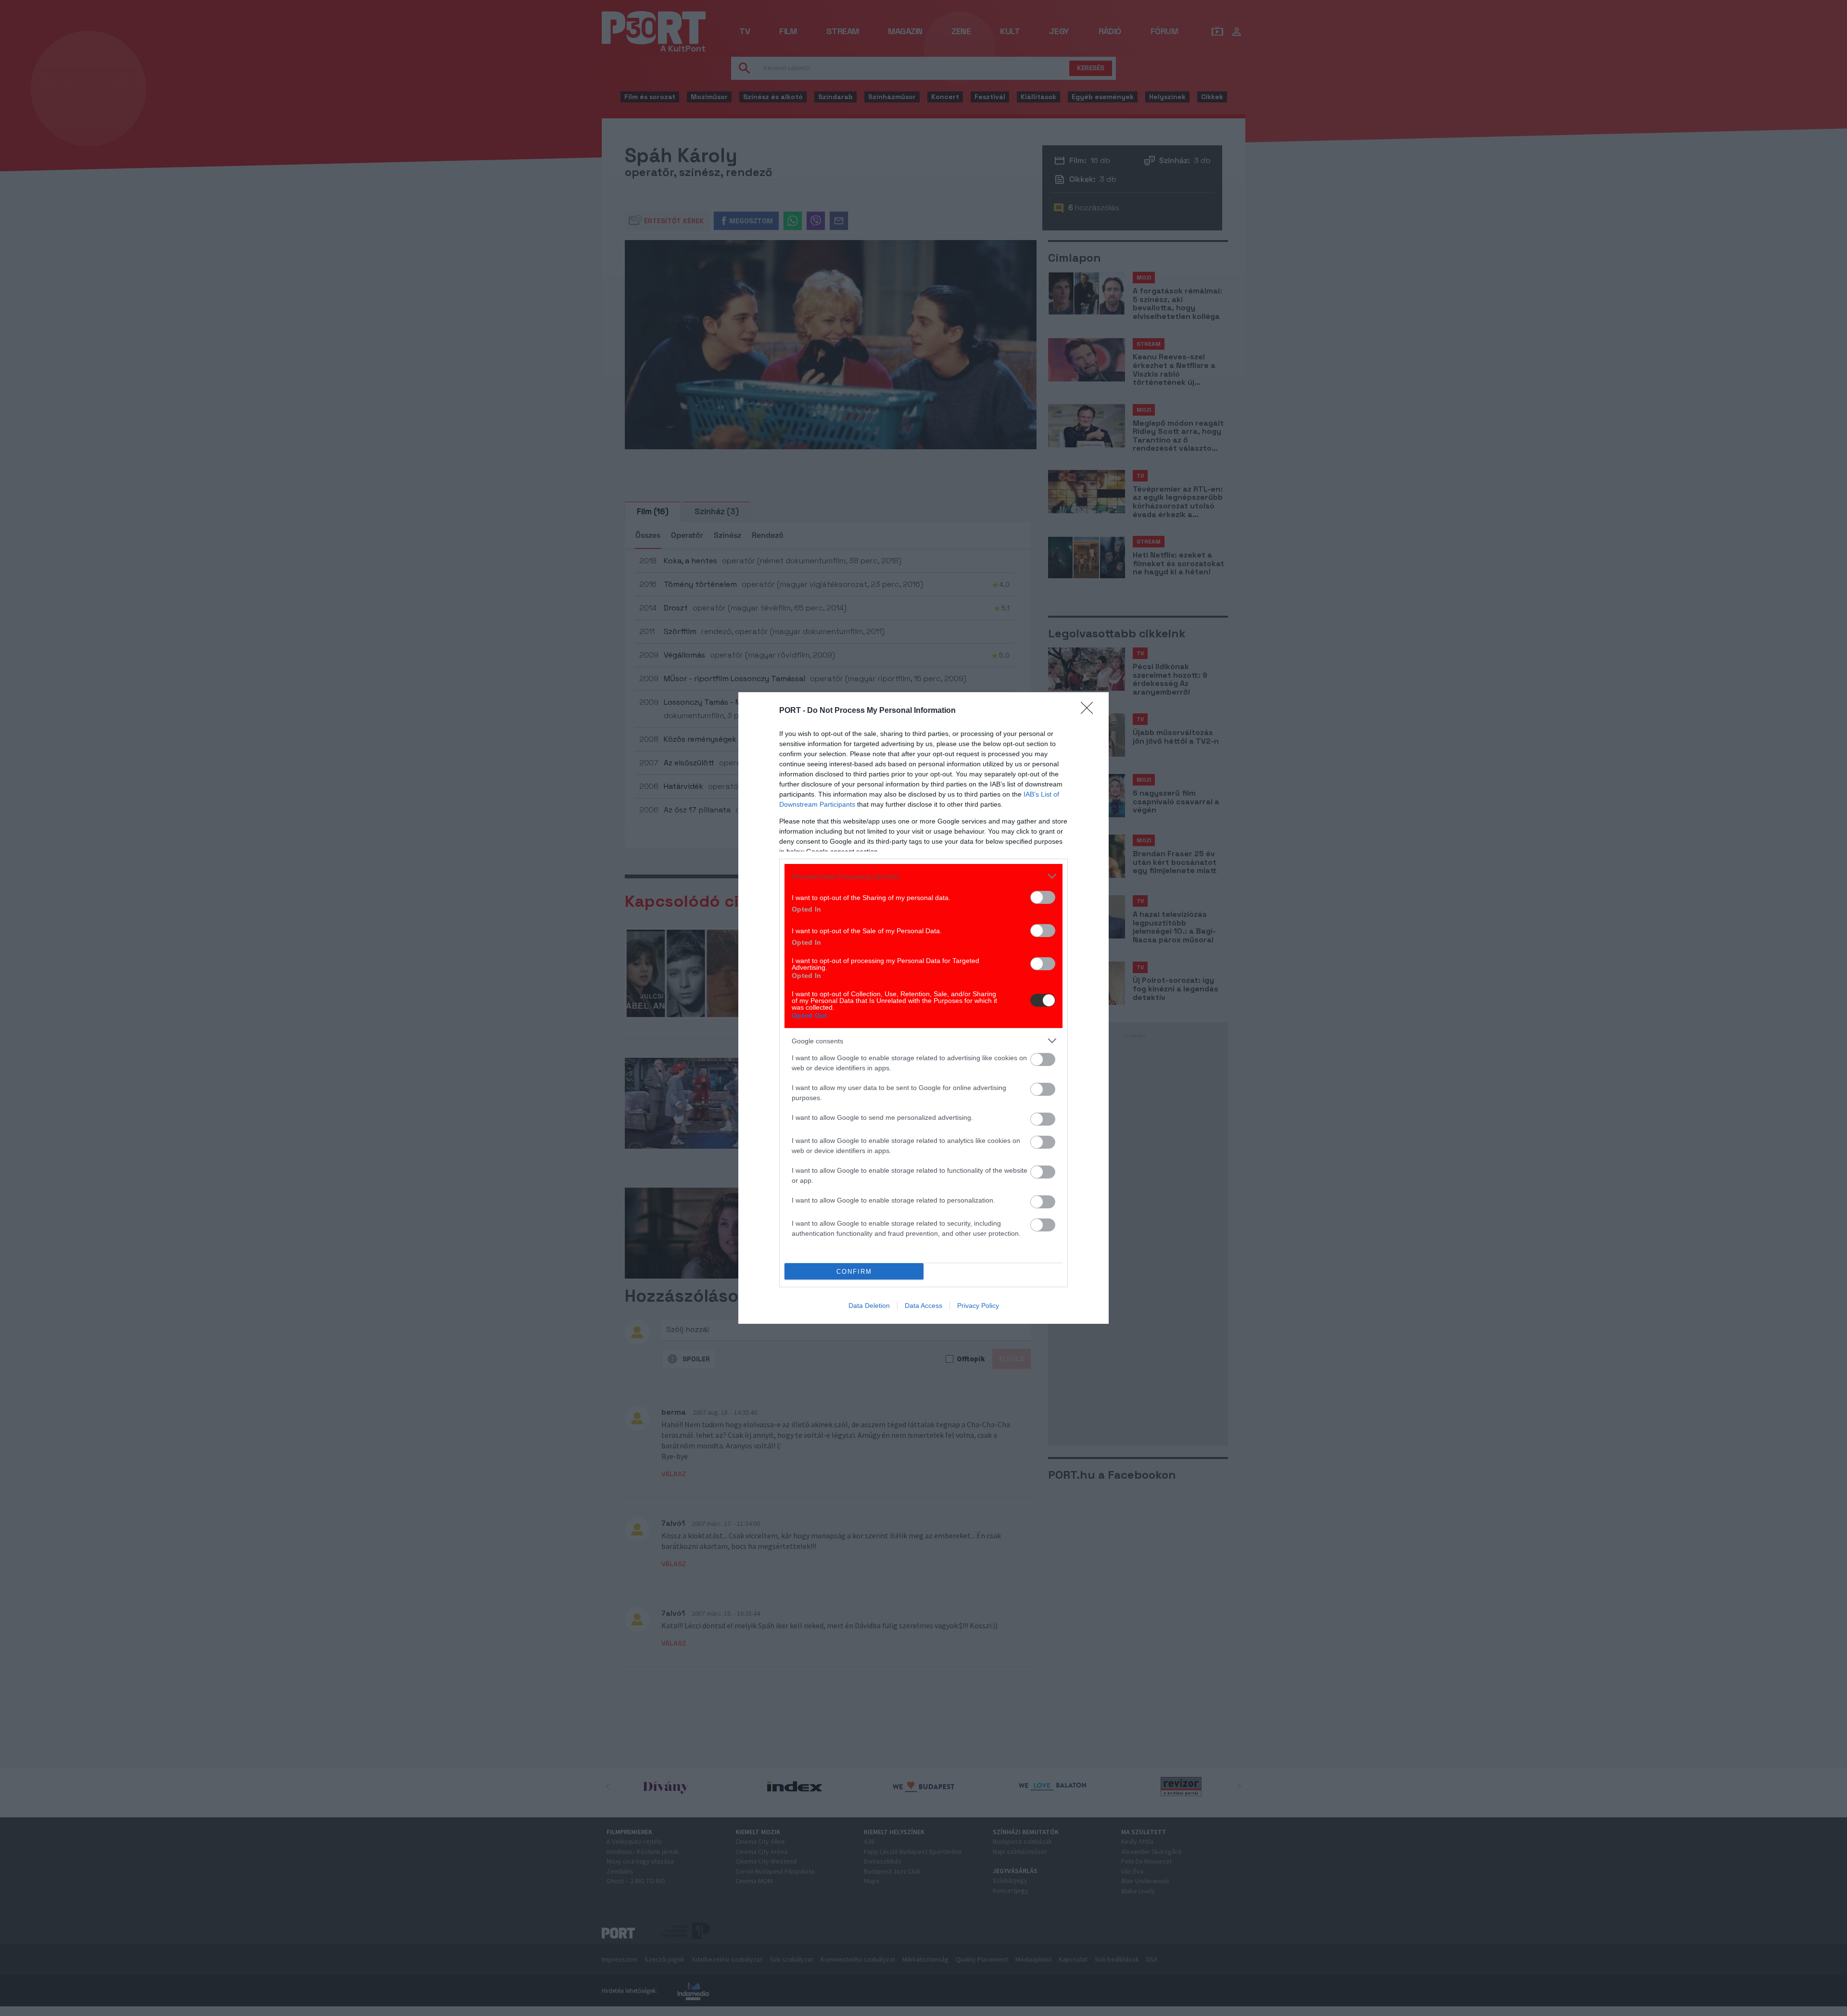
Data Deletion (869, 1306)
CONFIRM (854, 1272)
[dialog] (923, 1008)
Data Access (923, 1306)
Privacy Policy (978, 1306)
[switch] (1043, 897)
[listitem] (923, 876)
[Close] (1090, 711)
